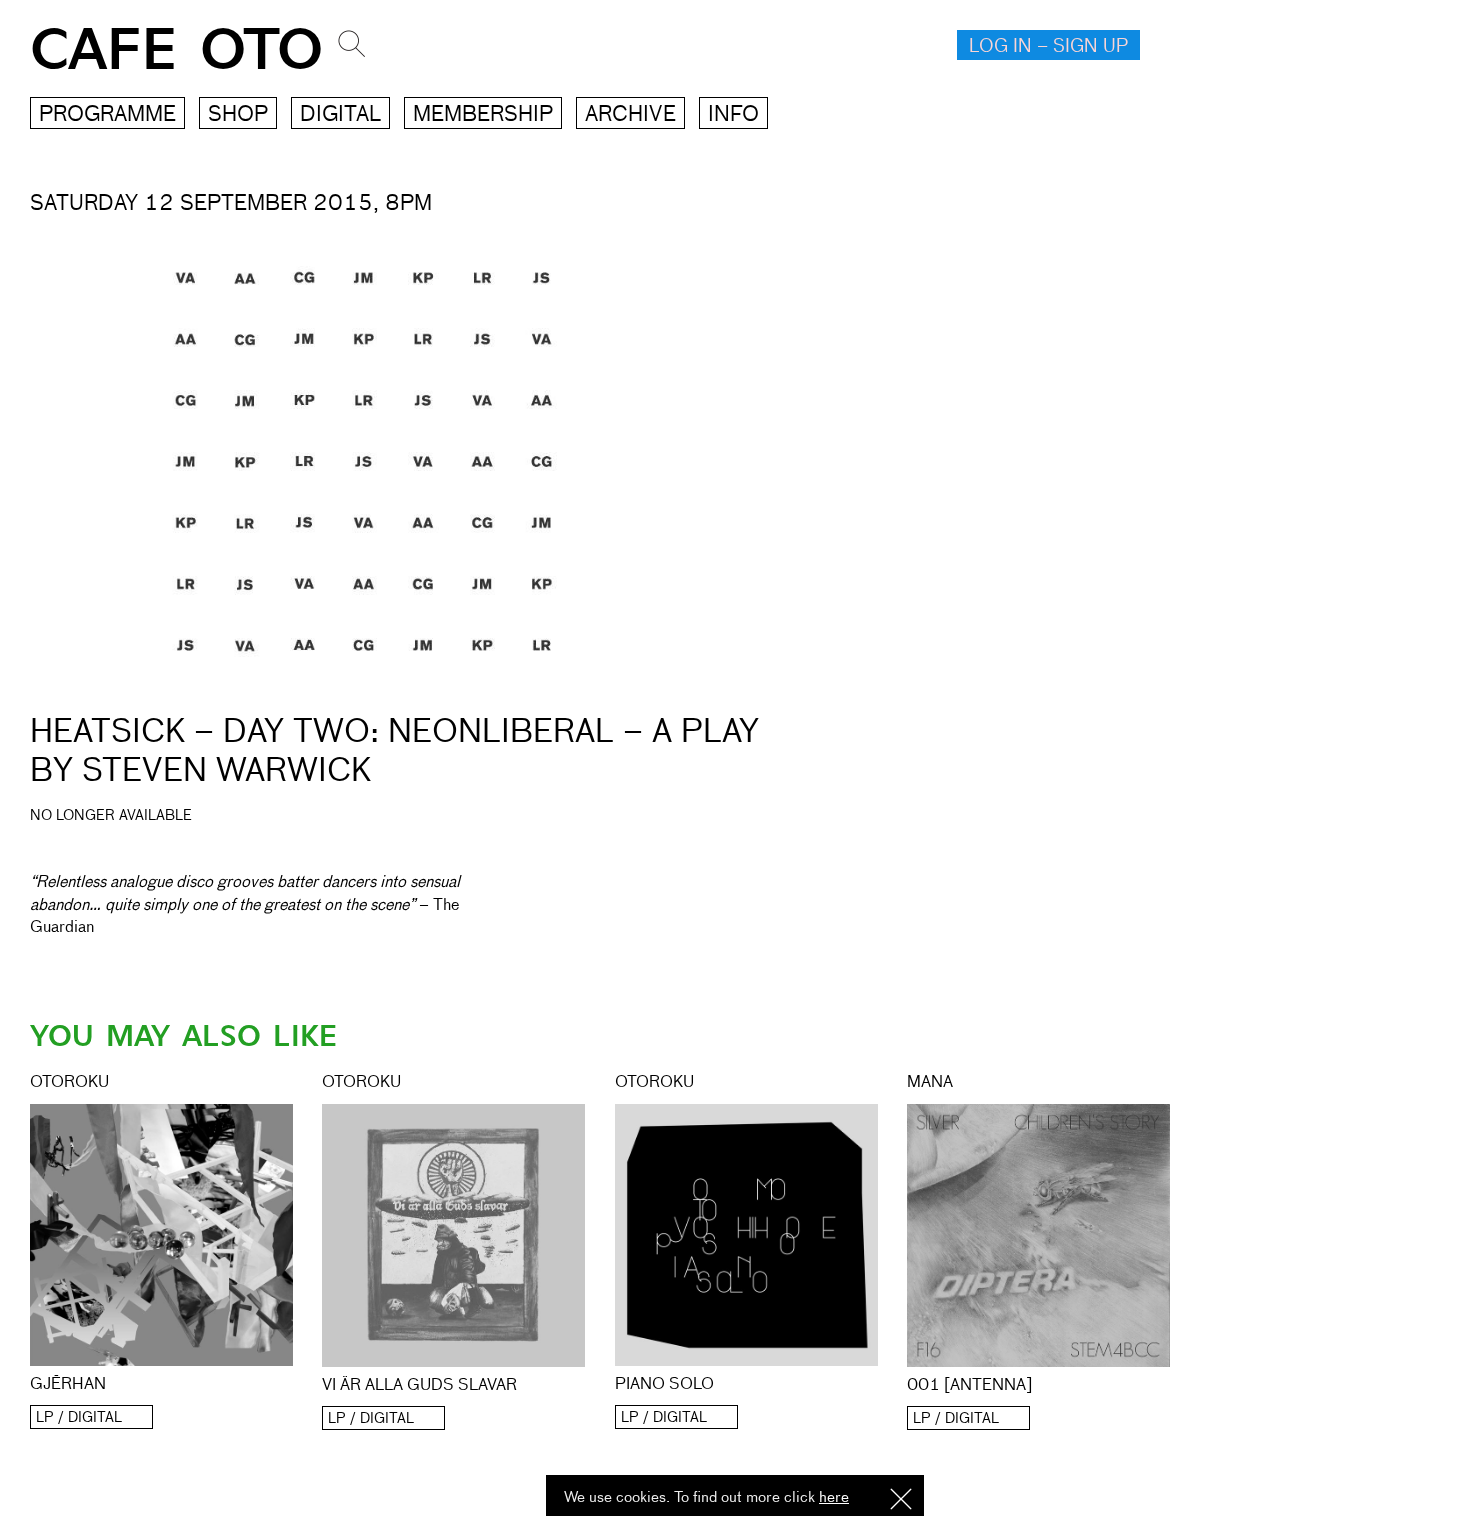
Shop (238, 115)
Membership (483, 115)
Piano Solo (664, 1385)
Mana (930, 1083)
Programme (107, 115)
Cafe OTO (176, 50)
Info (733, 115)
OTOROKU (69, 1083)
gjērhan (68, 1385)
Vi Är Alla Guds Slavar (419, 1386)
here (834, 1497)
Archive (630, 115)
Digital (340, 115)
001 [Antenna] (969, 1386)
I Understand (901, 1500)
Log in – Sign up (1048, 47)
